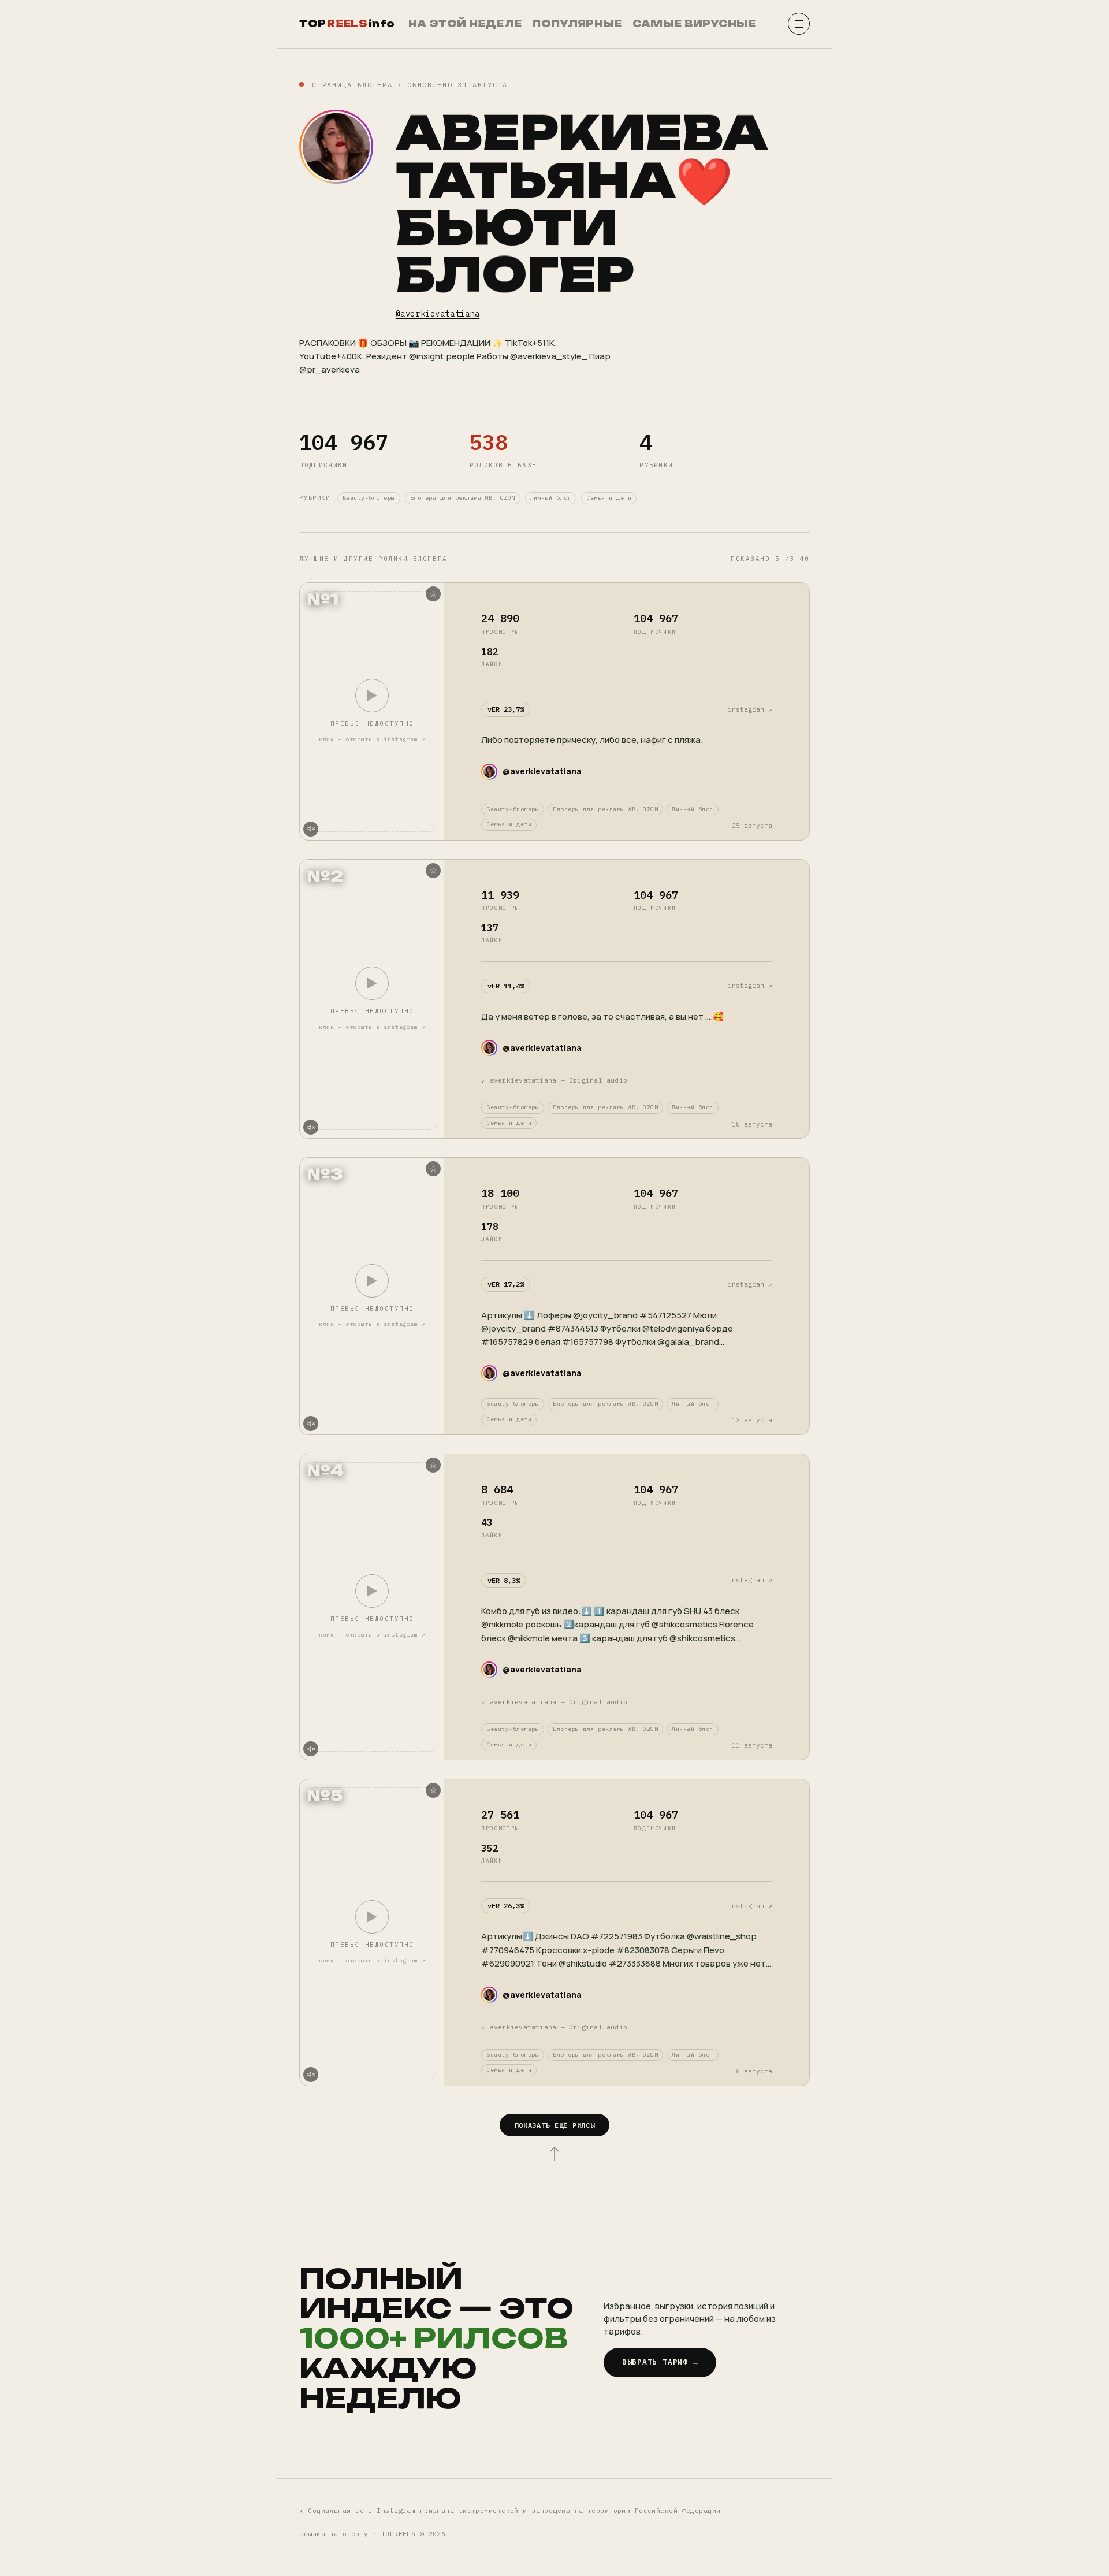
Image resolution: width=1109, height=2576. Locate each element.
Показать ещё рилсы (555, 2125)
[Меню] (799, 24)
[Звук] (311, 829)
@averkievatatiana (438, 314)
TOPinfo (347, 24)
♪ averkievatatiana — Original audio (554, 1080)
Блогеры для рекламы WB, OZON (463, 498)
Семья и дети (609, 498)
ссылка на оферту (334, 2534)
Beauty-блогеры (369, 498)
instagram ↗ (750, 709)
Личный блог (551, 498)
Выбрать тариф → (660, 2362)
